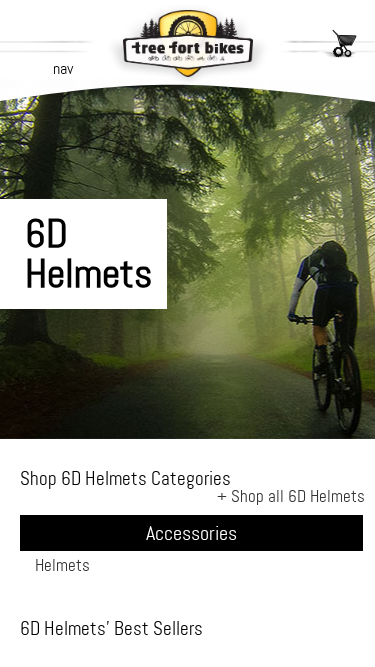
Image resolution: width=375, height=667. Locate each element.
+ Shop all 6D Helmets (291, 496)
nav (63, 68)
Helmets (62, 565)
